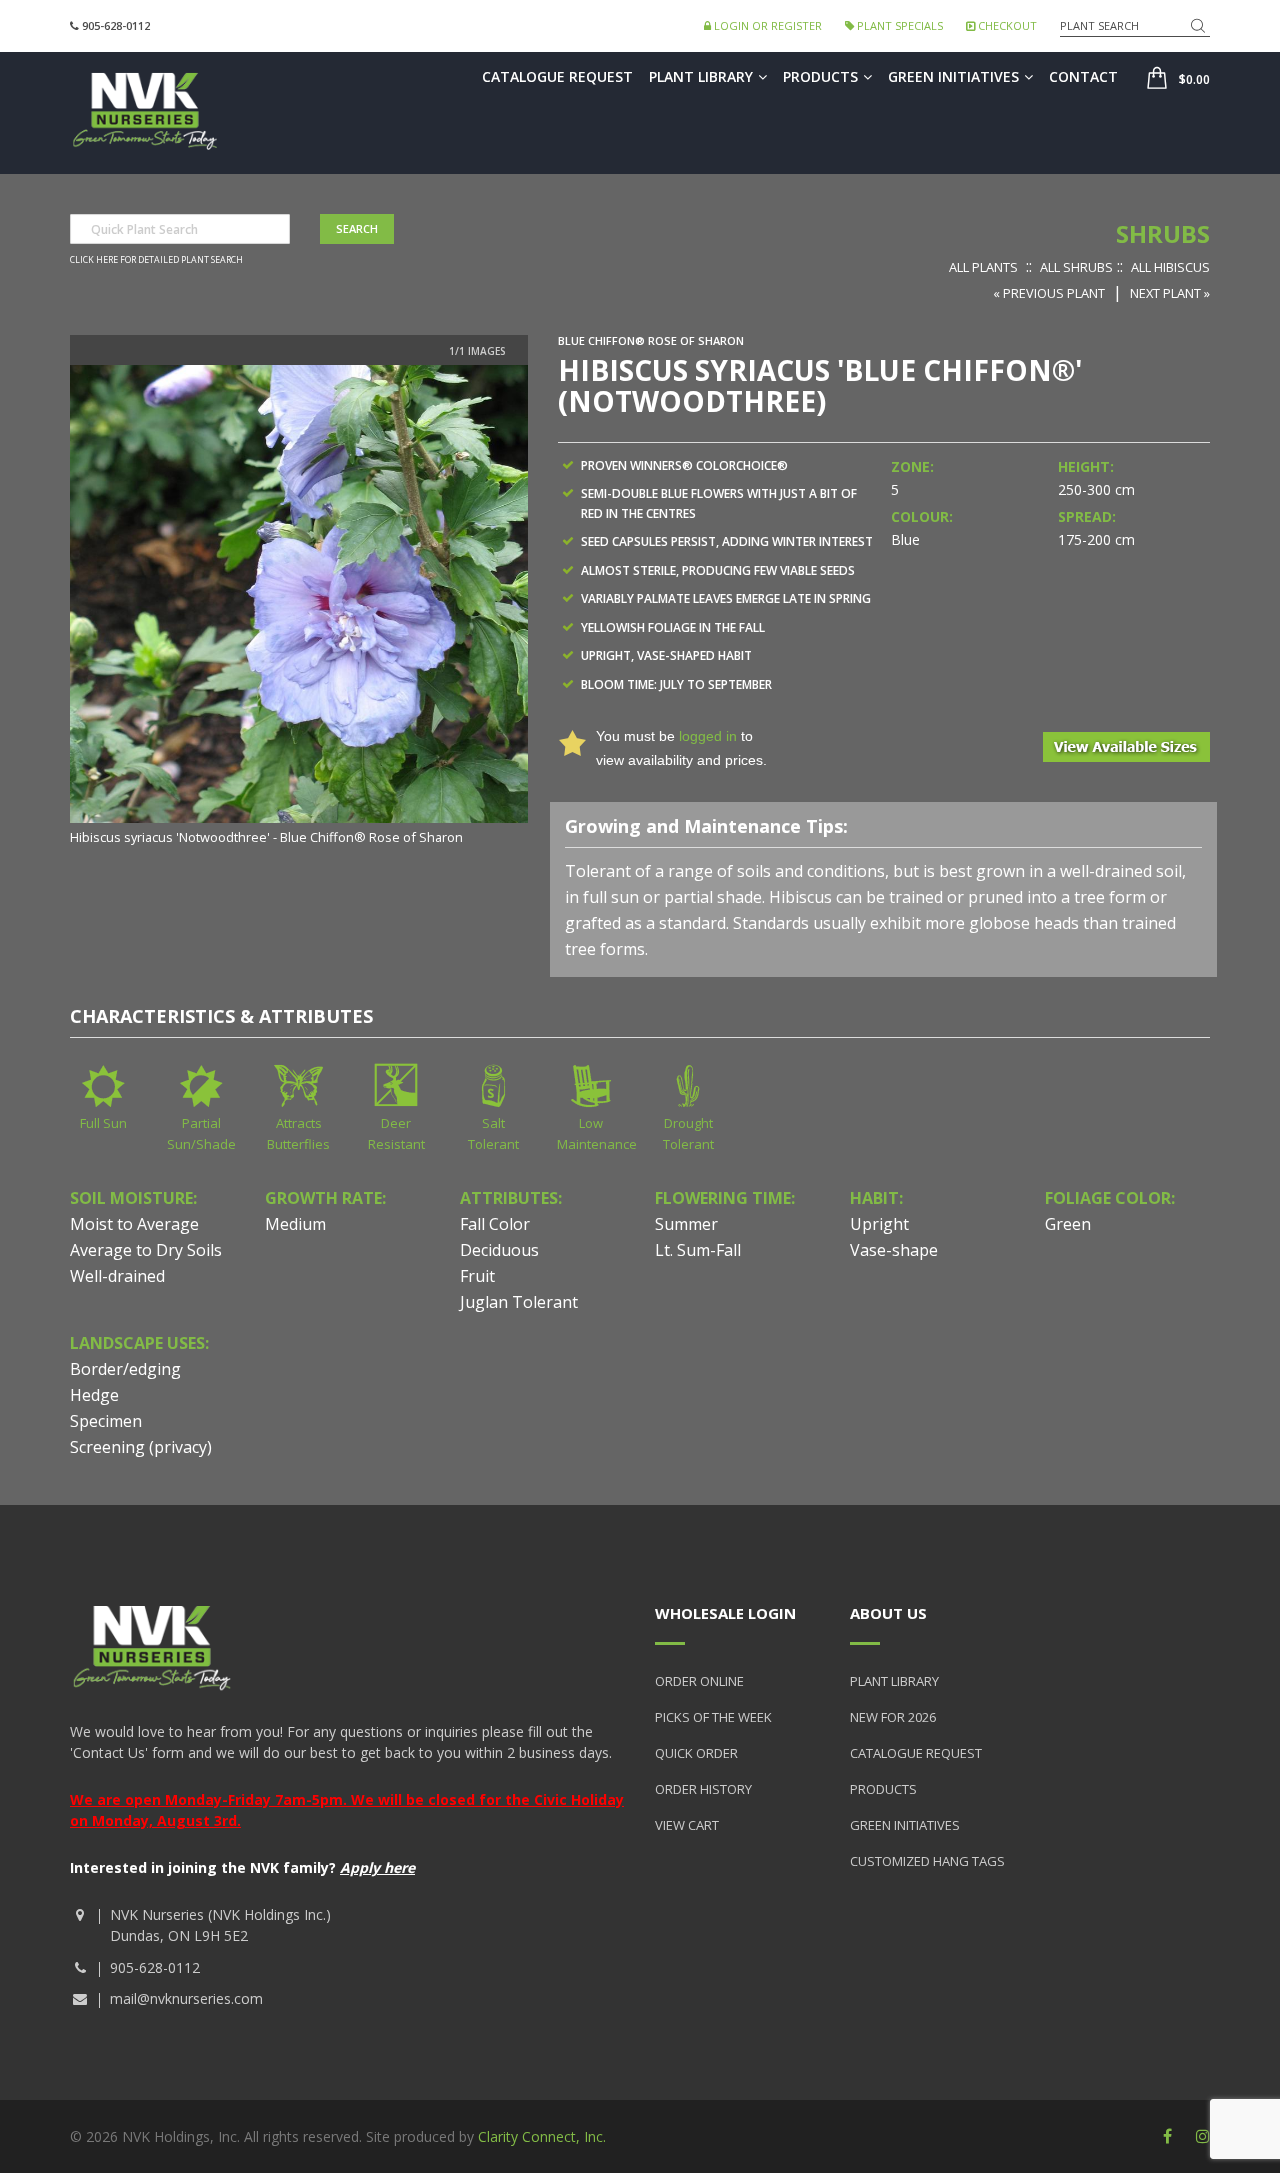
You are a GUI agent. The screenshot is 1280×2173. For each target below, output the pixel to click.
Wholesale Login (725, 1613)
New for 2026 (893, 1717)
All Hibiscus (1170, 267)
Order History (703, 1789)
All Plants (983, 267)
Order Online (699, 1681)
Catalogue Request (557, 76)
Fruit (477, 1276)
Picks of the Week (713, 1717)
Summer (686, 1224)
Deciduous (499, 1250)
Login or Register (766, 25)
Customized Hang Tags (927, 1861)
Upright (879, 1224)
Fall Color (495, 1224)
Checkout (1006, 25)
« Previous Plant (1049, 293)
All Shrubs (1076, 267)
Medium (295, 1224)
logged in (708, 736)
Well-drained (117, 1276)
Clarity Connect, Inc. (542, 2136)
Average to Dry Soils (146, 1250)
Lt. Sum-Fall (698, 1250)
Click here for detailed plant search (156, 260)
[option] (299, 606)
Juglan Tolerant (519, 1302)
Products (820, 76)
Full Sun (103, 1123)
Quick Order (696, 1753)
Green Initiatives (953, 76)
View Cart (687, 1825)
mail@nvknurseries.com (186, 1998)
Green (1068, 1224)
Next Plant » (1170, 293)
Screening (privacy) (141, 1447)
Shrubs (1163, 233)
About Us (888, 1613)
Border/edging (125, 1369)
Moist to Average (134, 1224)
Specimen (106, 1421)
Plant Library (701, 76)
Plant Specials (898, 25)
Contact (1083, 76)
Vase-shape (894, 1250)
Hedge (94, 1395)
